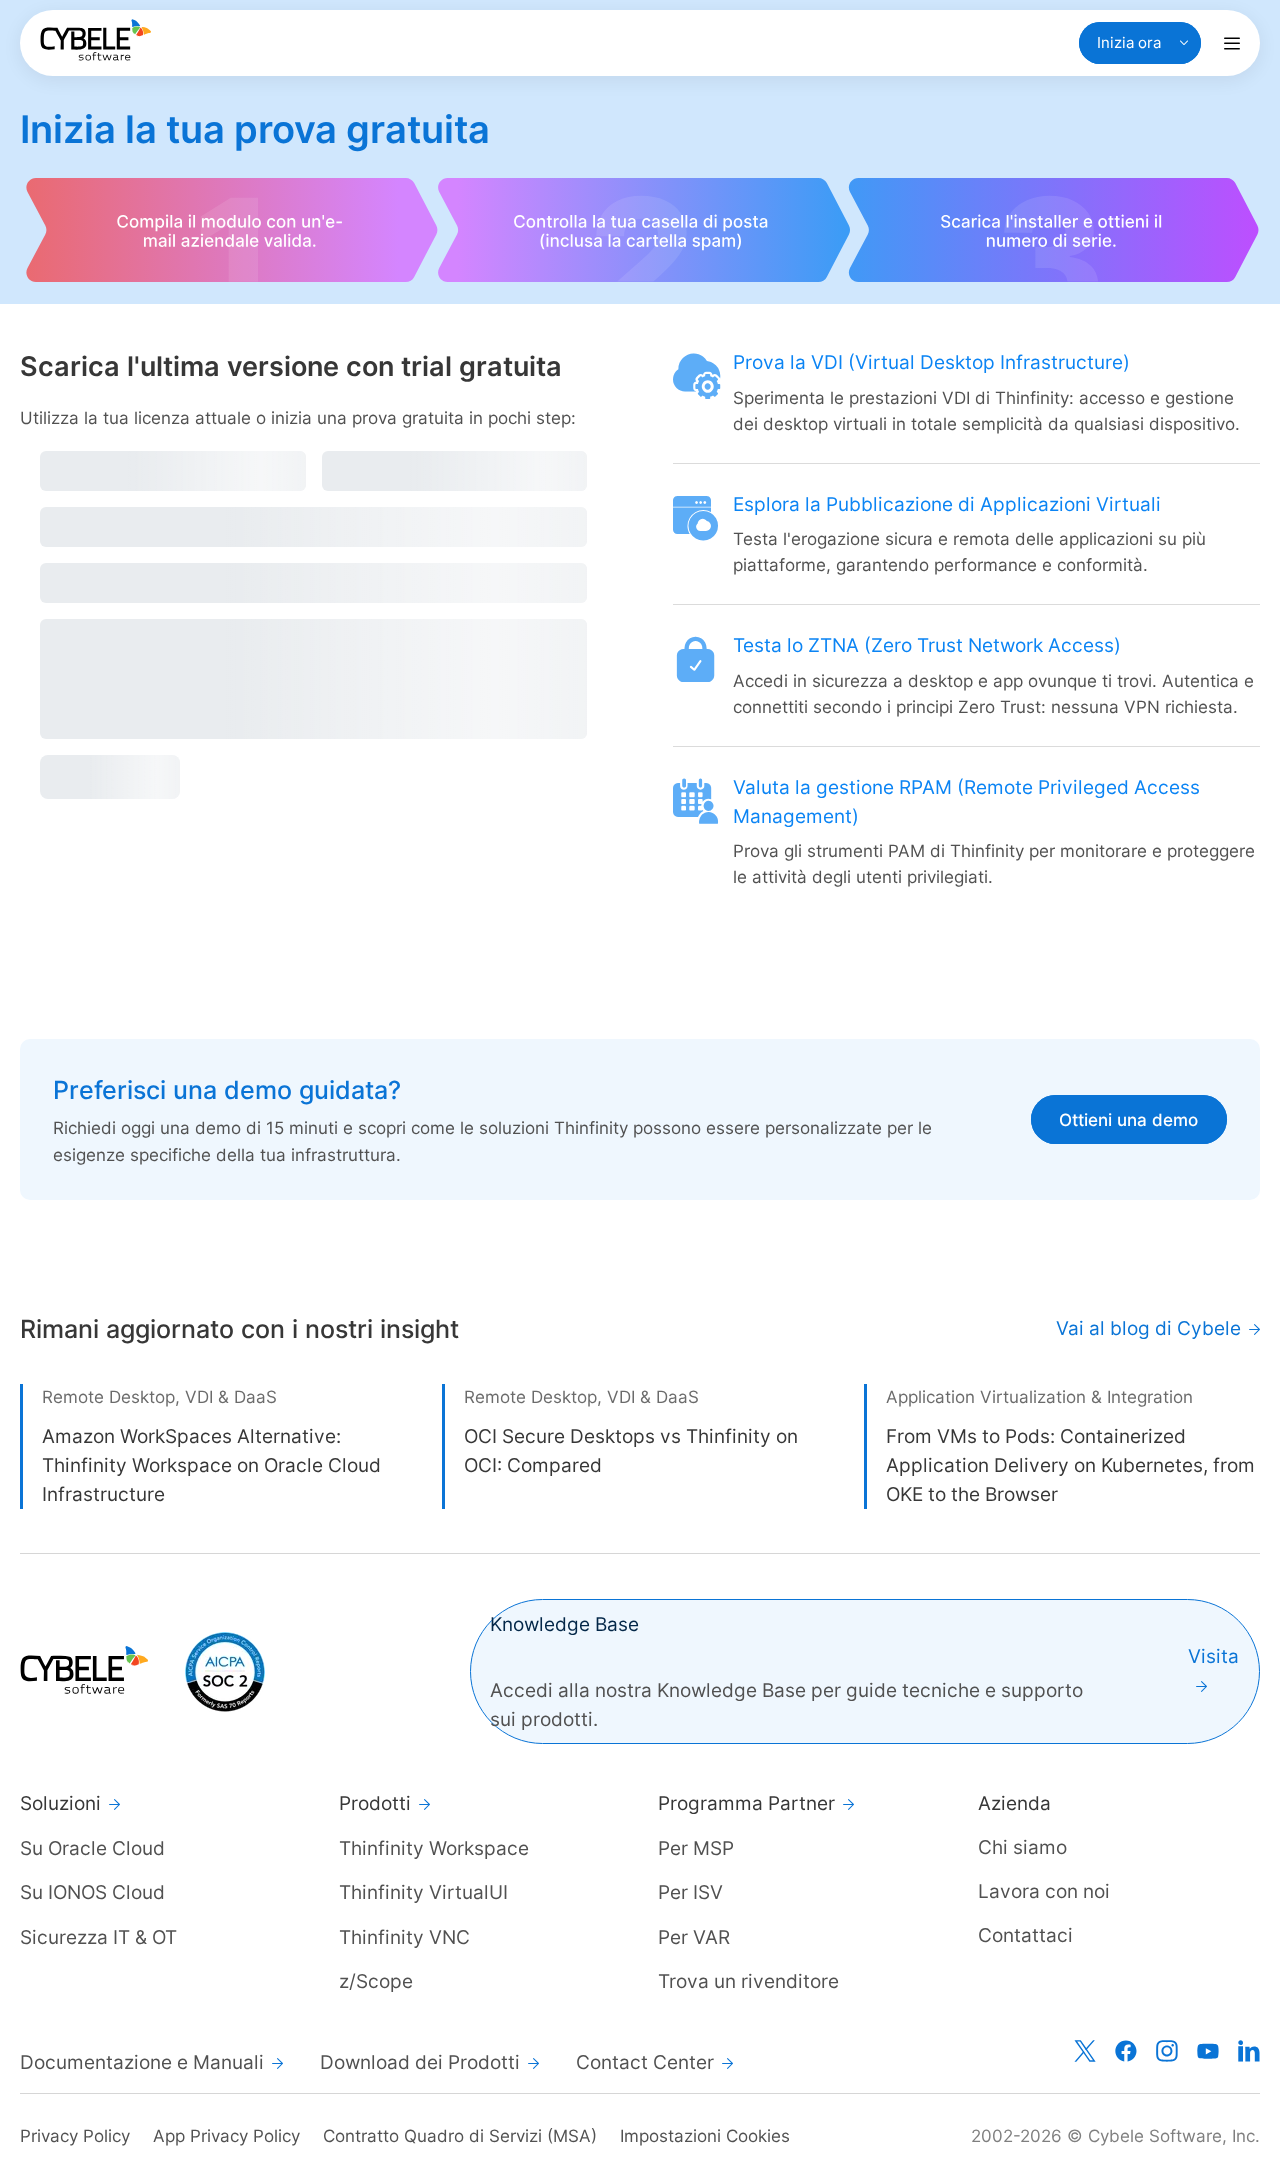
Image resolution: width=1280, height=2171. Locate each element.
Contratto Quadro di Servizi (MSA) (460, 2136)
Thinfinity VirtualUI (423, 1892)
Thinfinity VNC (404, 1937)
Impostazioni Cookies (705, 2136)
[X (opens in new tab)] (1085, 2051)
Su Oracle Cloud (92, 1848)
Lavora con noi (1044, 1891)
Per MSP (696, 1848)
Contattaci (1025, 1935)
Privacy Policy (75, 2136)
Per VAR (694, 1937)
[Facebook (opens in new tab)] (1126, 2051)
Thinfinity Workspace (434, 1848)
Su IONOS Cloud (92, 1892)
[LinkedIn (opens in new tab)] (1249, 2051)
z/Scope (376, 1981)
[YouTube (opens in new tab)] (1208, 2051)
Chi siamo (1022, 1847)
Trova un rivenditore (748, 1981)
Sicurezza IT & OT (98, 1937)
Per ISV (690, 1892)
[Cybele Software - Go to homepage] (95, 40)
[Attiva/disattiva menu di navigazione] (1232, 43)
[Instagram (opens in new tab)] (1167, 2051)
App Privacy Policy (226, 2136)
